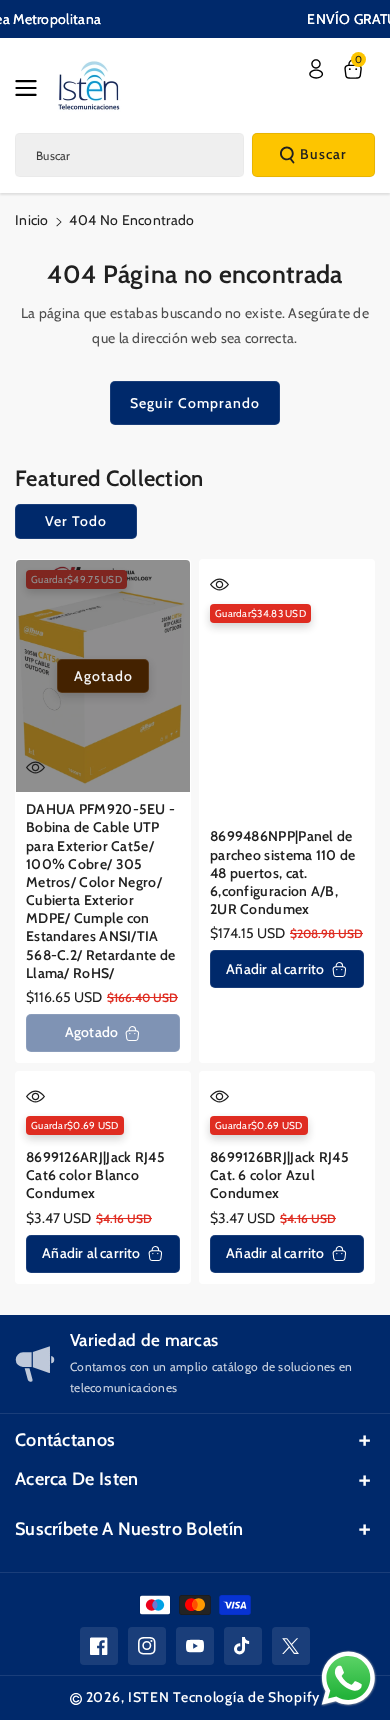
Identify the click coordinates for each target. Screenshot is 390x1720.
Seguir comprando (195, 403)
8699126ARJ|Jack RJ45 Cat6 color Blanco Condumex (95, 1175)
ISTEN (149, 1697)
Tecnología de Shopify (246, 1697)
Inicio (32, 220)
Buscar (323, 154)
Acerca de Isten (77, 1479)
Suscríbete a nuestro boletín (129, 1529)
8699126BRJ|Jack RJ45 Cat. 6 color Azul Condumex (279, 1175)
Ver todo (76, 521)
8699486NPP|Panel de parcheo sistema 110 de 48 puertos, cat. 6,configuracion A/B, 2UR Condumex (283, 872)
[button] (32, 88)
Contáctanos (65, 1440)
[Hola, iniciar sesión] (316, 69)
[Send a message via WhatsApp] (348, 1678)
